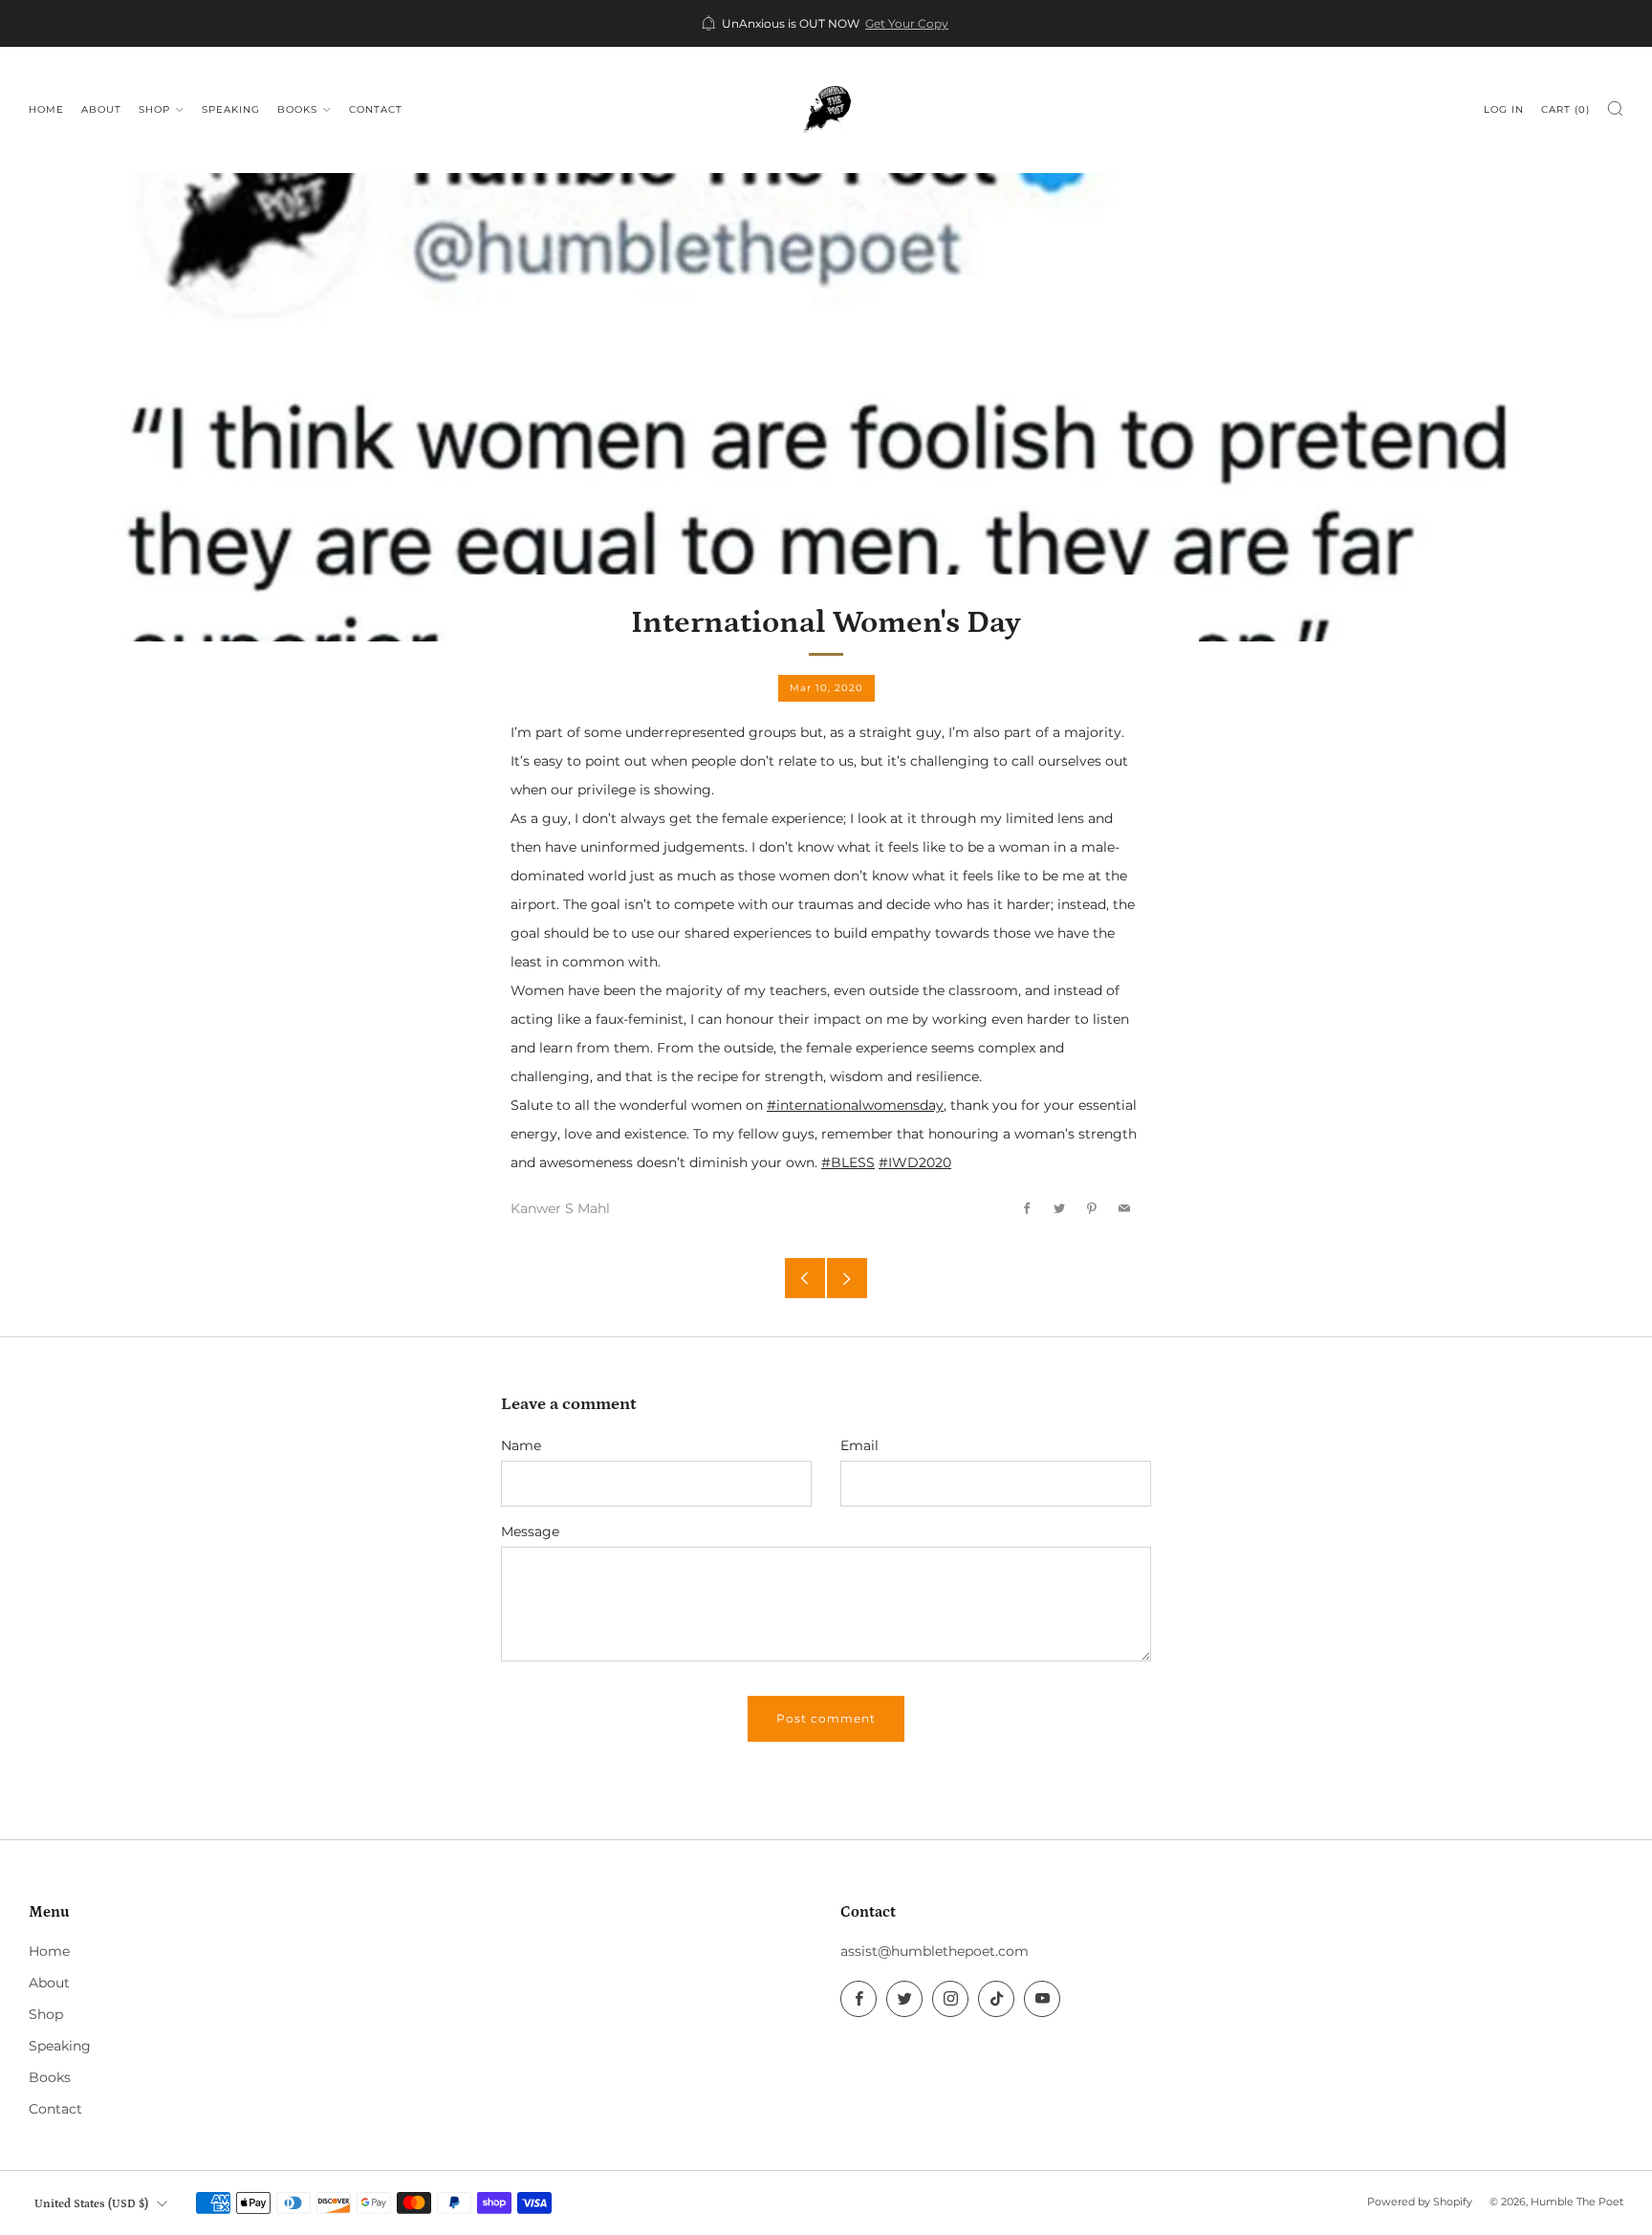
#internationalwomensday (855, 1105)
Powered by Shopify (1420, 2202)
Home (46, 109)
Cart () (1565, 109)
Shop (154, 109)
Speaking (231, 109)
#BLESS (848, 1162)
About (101, 109)
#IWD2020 (915, 1162)
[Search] (1615, 108)
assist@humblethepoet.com (935, 1951)
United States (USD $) (91, 2203)
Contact (376, 109)
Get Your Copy (907, 24)
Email (859, 1445)
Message (530, 1531)
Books (297, 109)
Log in (1504, 109)
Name (521, 1445)
